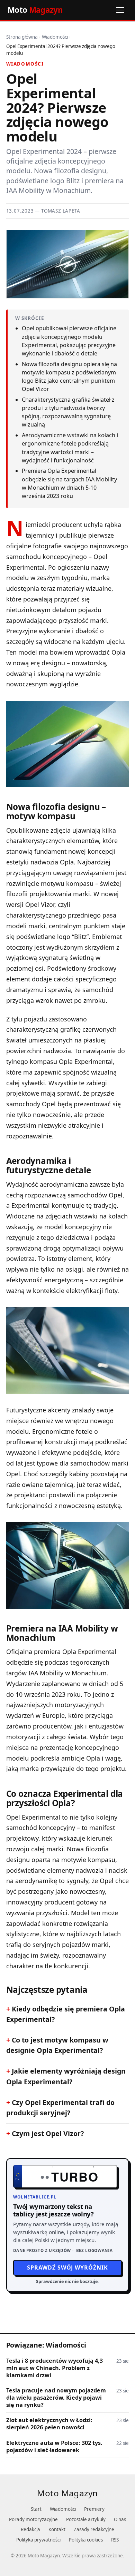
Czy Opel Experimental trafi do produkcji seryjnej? (60, 2108)
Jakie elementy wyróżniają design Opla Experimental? (66, 2076)
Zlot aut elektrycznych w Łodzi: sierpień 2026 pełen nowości (49, 2424)
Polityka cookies (86, 2540)
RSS (115, 2540)
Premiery (94, 2509)
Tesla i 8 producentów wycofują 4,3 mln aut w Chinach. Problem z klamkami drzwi (55, 2368)
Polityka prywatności (38, 2540)
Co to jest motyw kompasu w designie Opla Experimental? (57, 2045)
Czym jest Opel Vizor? (48, 2133)
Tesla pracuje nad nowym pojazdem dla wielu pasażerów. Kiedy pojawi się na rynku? (56, 2398)
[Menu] (120, 10)
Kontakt (57, 2529)
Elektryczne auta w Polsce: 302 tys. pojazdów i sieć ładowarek (54, 2447)
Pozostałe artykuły (86, 2519)
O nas (120, 2519)
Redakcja (30, 2529)
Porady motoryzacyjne (33, 2519)
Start (36, 2509)
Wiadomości (55, 37)
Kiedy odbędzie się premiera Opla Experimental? (66, 2014)
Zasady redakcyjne (94, 2529)
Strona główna (22, 37)
